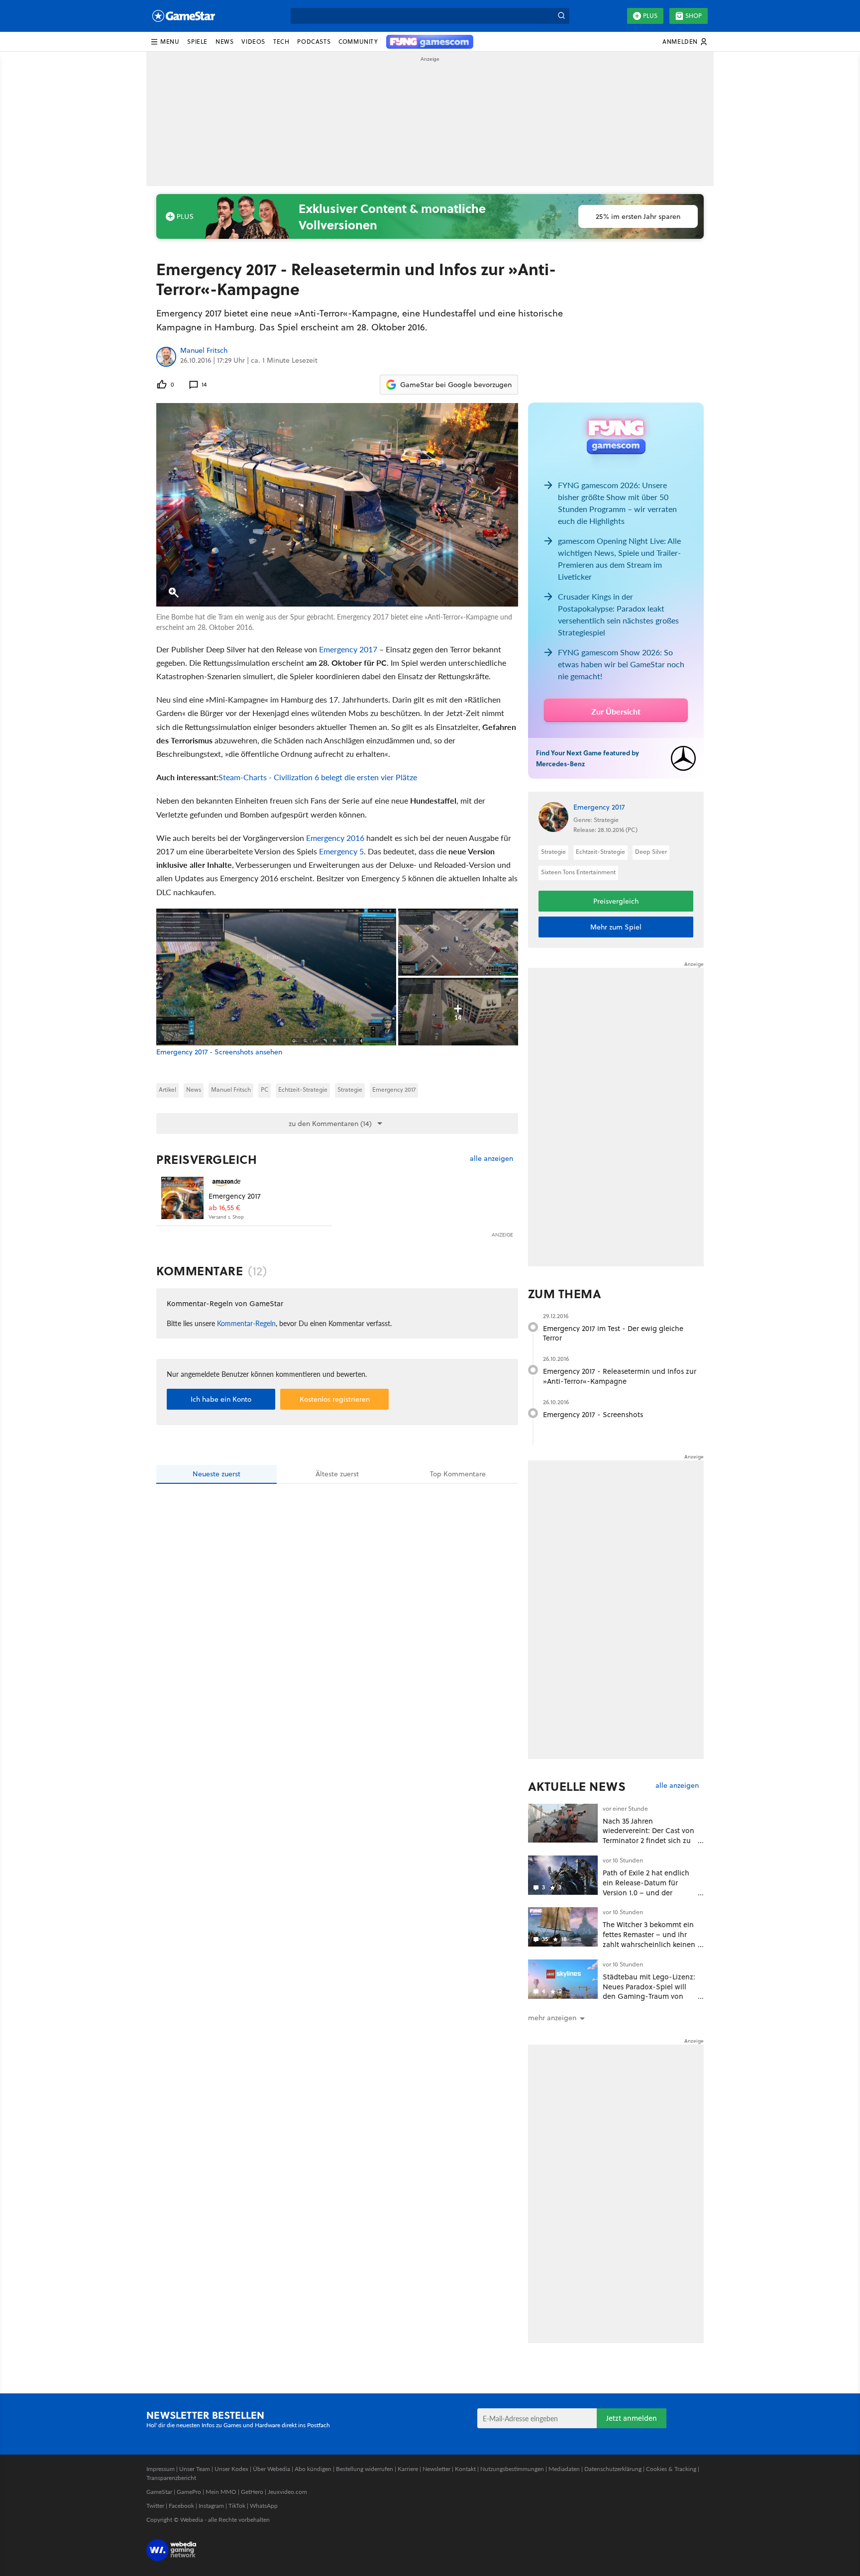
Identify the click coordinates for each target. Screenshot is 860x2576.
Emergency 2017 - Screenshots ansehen (219, 1052)
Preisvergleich (207, 1159)
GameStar (159, 2492)
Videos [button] (253, 42)
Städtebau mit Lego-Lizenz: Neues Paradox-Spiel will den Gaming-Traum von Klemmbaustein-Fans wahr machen (649, 1996)
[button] (165, 42)
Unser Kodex (231, 2469)
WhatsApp (264, 2506)
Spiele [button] (197, 42)
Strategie (350, 1089)
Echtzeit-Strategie (303, 1089)
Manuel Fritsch (204, 351)
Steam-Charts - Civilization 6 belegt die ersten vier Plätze (318, 777)
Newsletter (436, 2469)
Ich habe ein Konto (221, 1399)
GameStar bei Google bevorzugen (456, 385)
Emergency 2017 (348, 649)
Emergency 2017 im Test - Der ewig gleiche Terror (613, 1333)
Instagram (211, 2506)
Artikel (167, 1089)
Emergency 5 (341, 851)
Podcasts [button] (314, 42)
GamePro (189, 2492)
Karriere (408, 2469)
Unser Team (195, 2469)
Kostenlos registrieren (335, 1399)
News (194, 1089)
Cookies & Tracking (671, 2469)
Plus (650, 16)
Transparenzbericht (171, 2478)
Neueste (216, 1474)
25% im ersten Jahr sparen (638, 216)
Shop (694, 16)
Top (458, 1474)
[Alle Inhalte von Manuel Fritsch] (166, 357)
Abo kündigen (313, 2469)
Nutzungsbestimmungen (512, 2469)
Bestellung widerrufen (365, 2469)
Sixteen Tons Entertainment (578, 872)
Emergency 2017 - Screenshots (593, 1414)
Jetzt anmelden (632, 2418)
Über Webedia (271, 2469)
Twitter (155, 2506)
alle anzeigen (491, 1159)
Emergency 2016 (335, 838)
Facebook (181, 2506)
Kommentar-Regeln (246, 1323)
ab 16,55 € (224, 1208)
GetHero (252, 2492)
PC (265, 1089)
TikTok (237, 2506)
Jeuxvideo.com (287, 2492)
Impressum (161, 2469)
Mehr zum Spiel (616, 927)
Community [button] (358, 42)
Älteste (337, 1474)
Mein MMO (221, 2492)
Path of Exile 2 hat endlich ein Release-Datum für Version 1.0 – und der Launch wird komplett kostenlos (646, 1892)
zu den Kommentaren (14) (330, 1124)
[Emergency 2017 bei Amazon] (182, 1198)
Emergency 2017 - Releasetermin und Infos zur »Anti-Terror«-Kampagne (620, 1376)
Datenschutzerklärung (613, 2469)
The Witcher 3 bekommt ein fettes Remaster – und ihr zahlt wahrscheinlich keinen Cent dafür (649, 1939)
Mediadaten (564, 2469)
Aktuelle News (577, 1786)
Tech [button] (281, 42)
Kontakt (465, 2469)
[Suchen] (561, 16)
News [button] (224, 42)
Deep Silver (651, 852)
